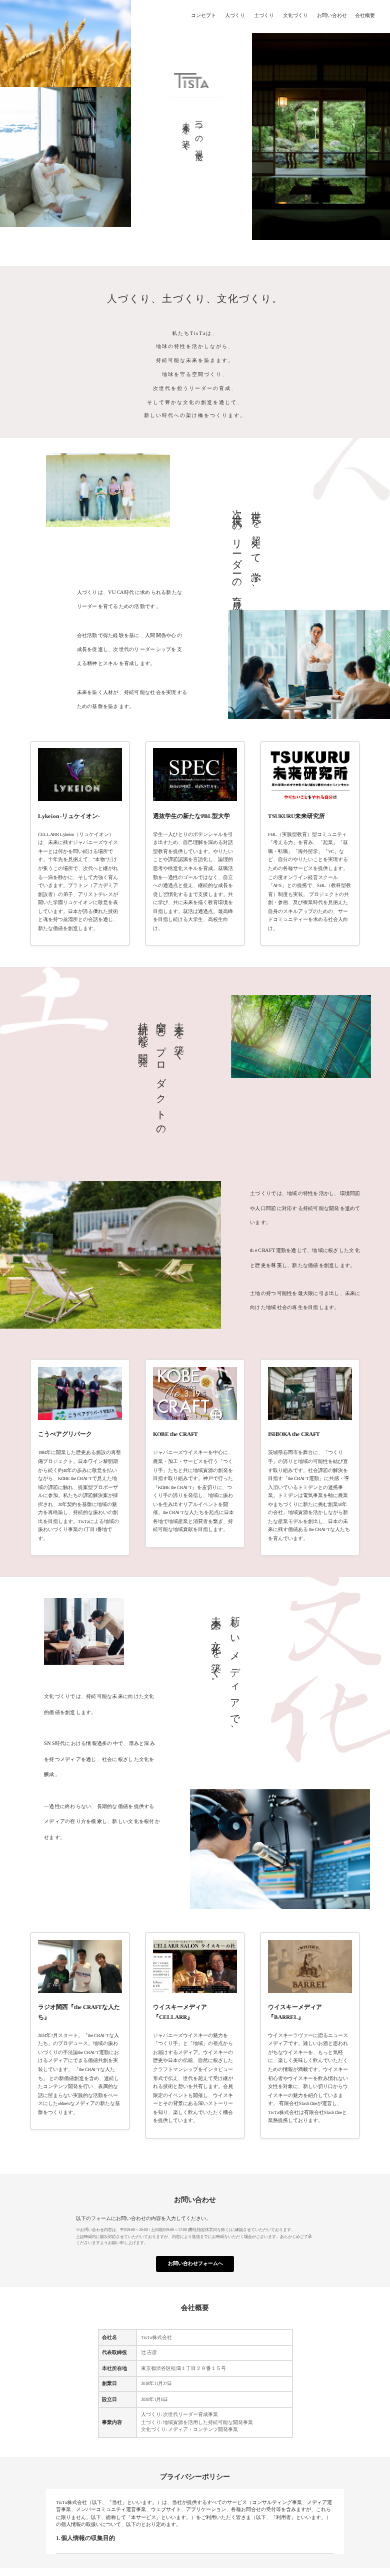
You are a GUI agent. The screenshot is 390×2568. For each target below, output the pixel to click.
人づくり (235, 16)
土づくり (264, 16)
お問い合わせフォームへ (195, 2263)
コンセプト (203, 16)
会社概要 (365, 16)
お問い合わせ (332, 16)
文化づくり (295, 16)
